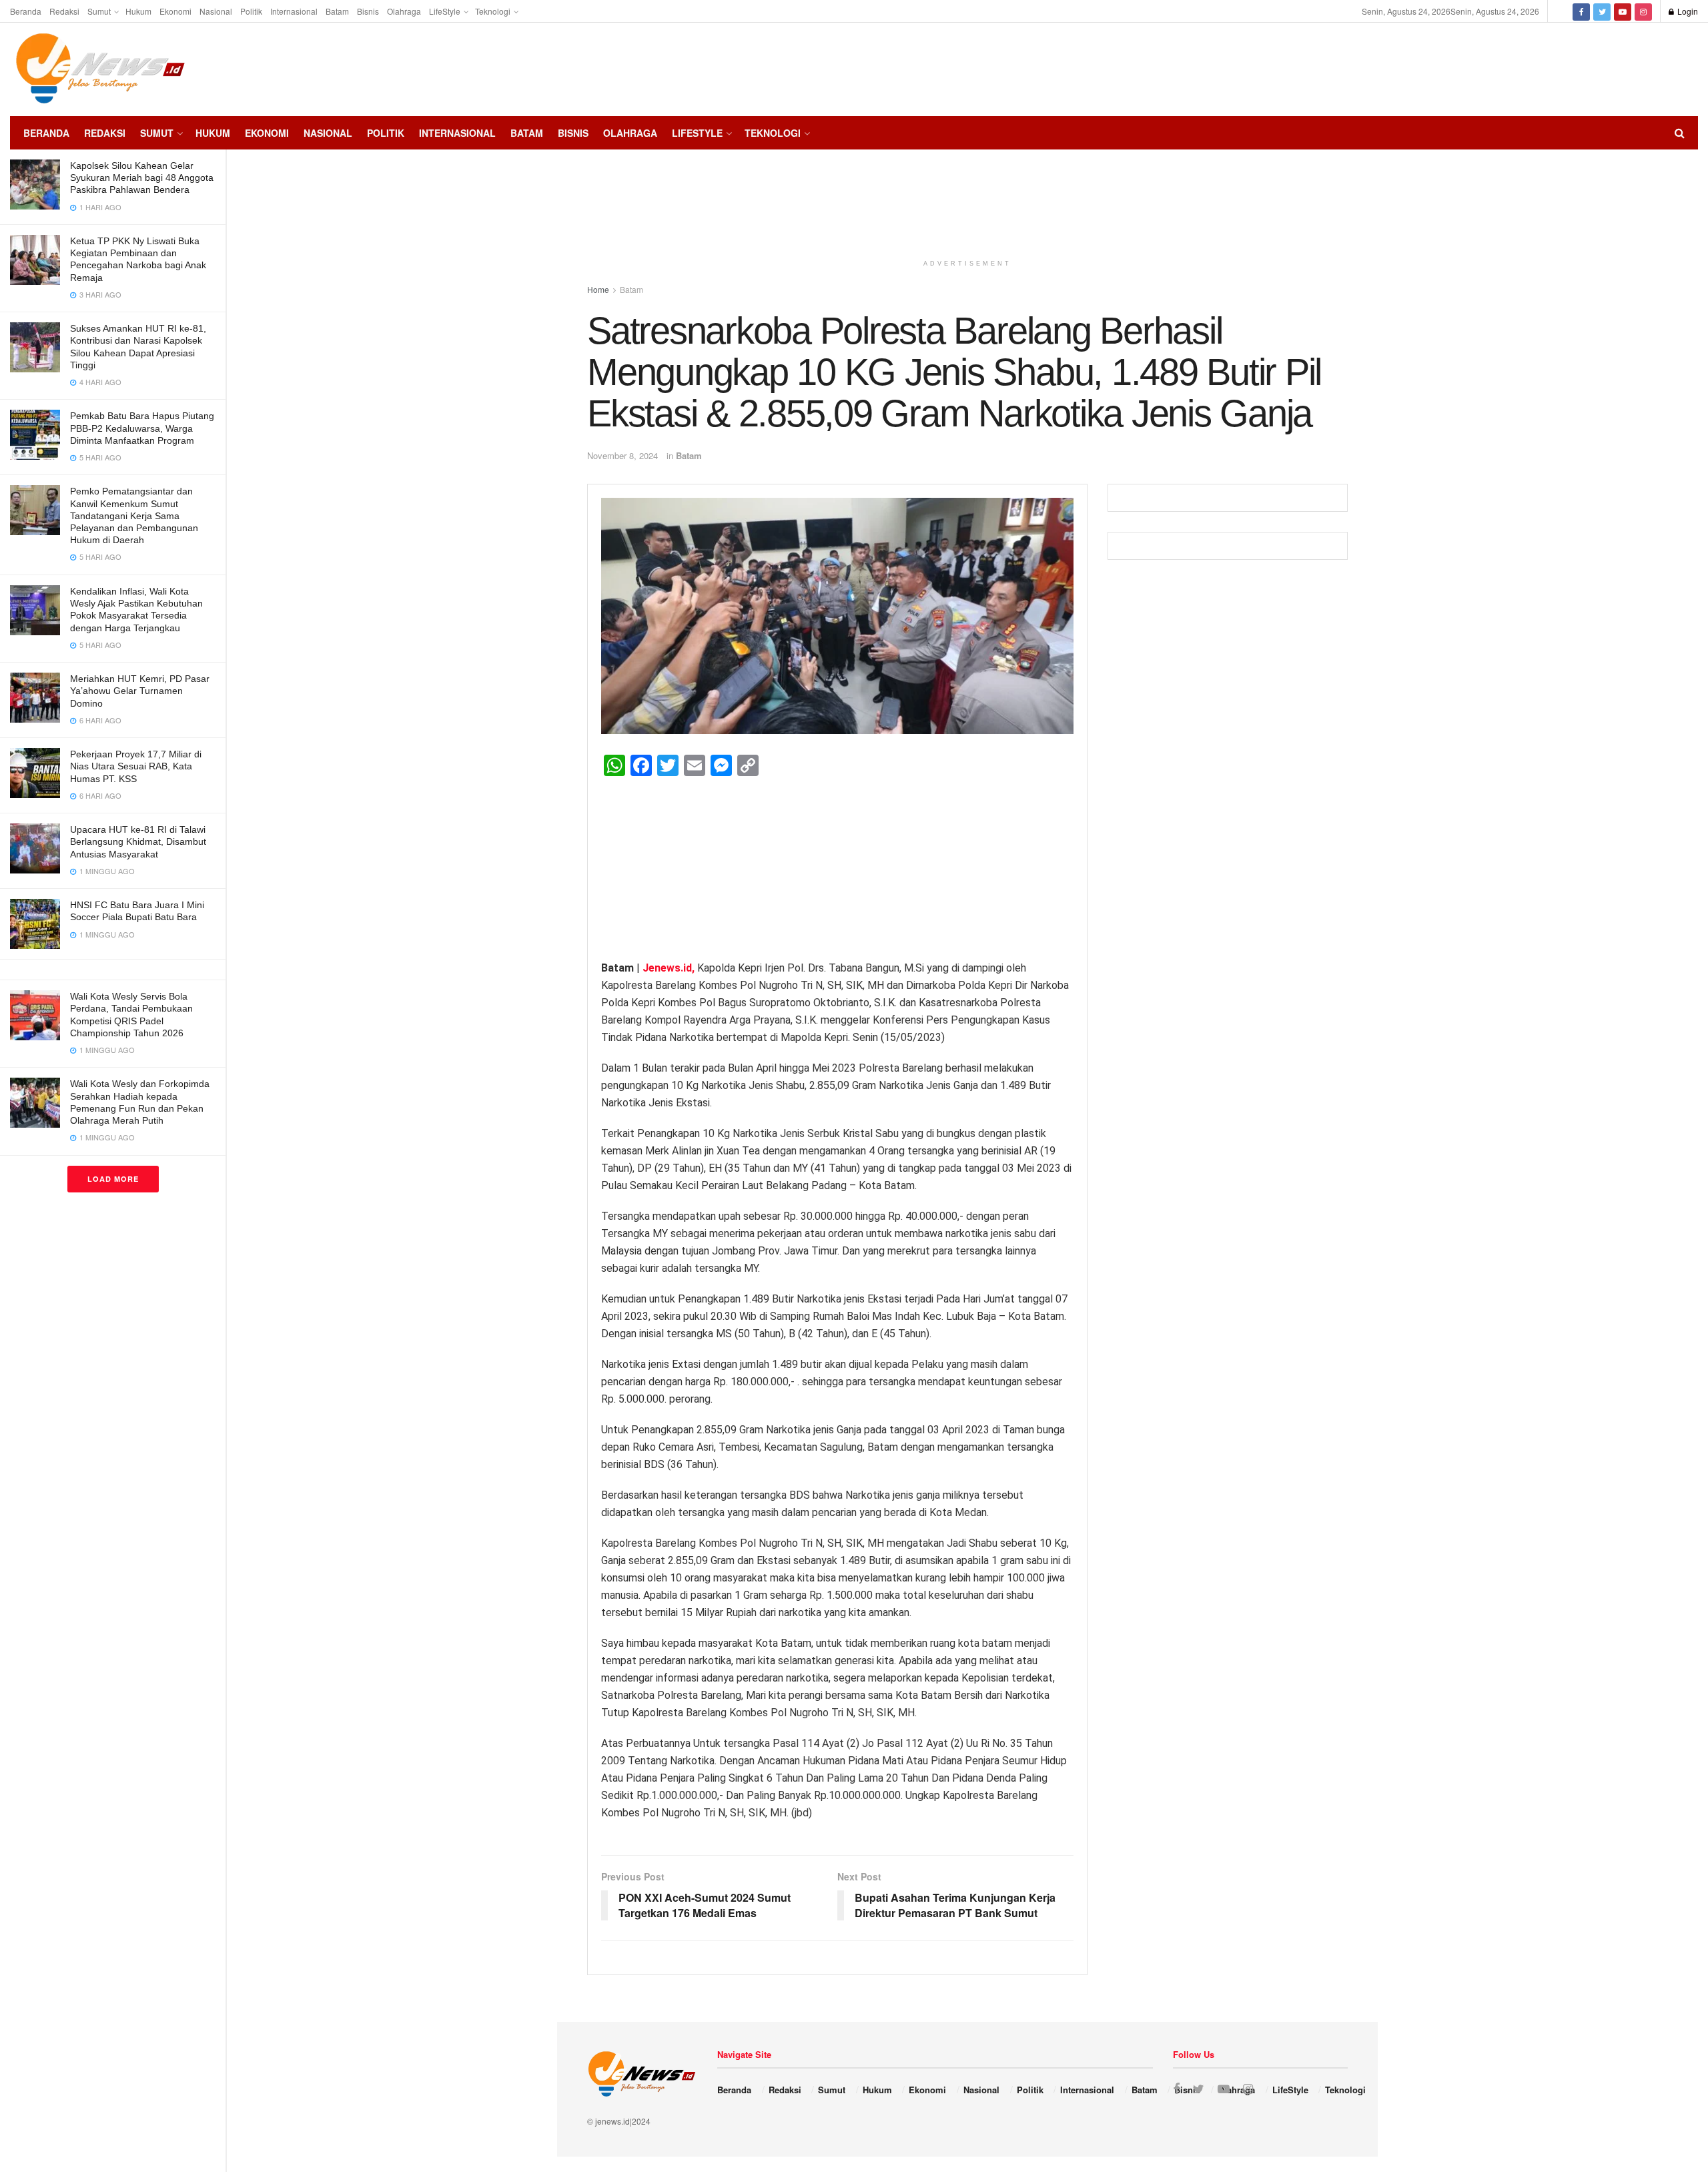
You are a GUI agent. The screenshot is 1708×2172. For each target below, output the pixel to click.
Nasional (216, 11)
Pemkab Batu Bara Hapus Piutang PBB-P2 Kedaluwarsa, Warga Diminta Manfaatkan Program (142, 428)
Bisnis (368, 11)
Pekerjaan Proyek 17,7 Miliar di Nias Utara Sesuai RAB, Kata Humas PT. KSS (136, 766)
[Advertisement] (1658, 67)
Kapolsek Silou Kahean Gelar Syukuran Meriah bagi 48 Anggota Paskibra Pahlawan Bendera (142, 177)
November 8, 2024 (622, 455)
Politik (251, 11)
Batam (337, 11)
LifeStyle (445, 11)
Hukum (138, 11)
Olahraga (404, 11)
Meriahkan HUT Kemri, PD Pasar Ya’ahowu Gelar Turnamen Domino (140, 691)
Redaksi (64, 11)
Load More (113, 1179)
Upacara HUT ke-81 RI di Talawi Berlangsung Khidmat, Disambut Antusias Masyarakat (138, 841)
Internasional (294, 11)
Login (1687, 11)
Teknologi (493, 11)
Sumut (99, 11)
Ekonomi (175, 11)
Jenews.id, (670, 968)
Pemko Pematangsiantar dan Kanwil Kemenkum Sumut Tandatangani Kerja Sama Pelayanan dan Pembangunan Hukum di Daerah (134, 515)
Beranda (26, 11)
